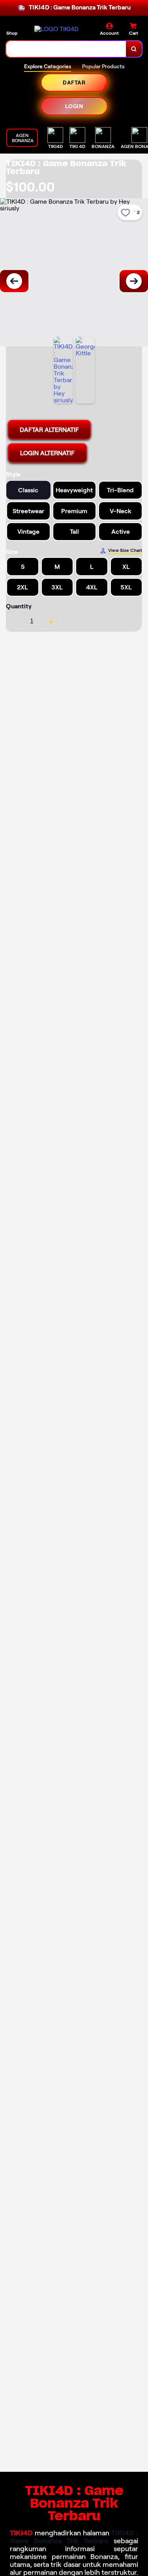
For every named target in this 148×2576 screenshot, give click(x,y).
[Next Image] (134, 281)
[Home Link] (56, 29)
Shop (12, 33)
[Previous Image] (14, 281)
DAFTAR (74, 83)
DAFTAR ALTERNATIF (49, 430)
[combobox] (66, 49)
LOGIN (74, 106)
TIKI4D (21, 2533)
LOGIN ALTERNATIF (47, 453)
